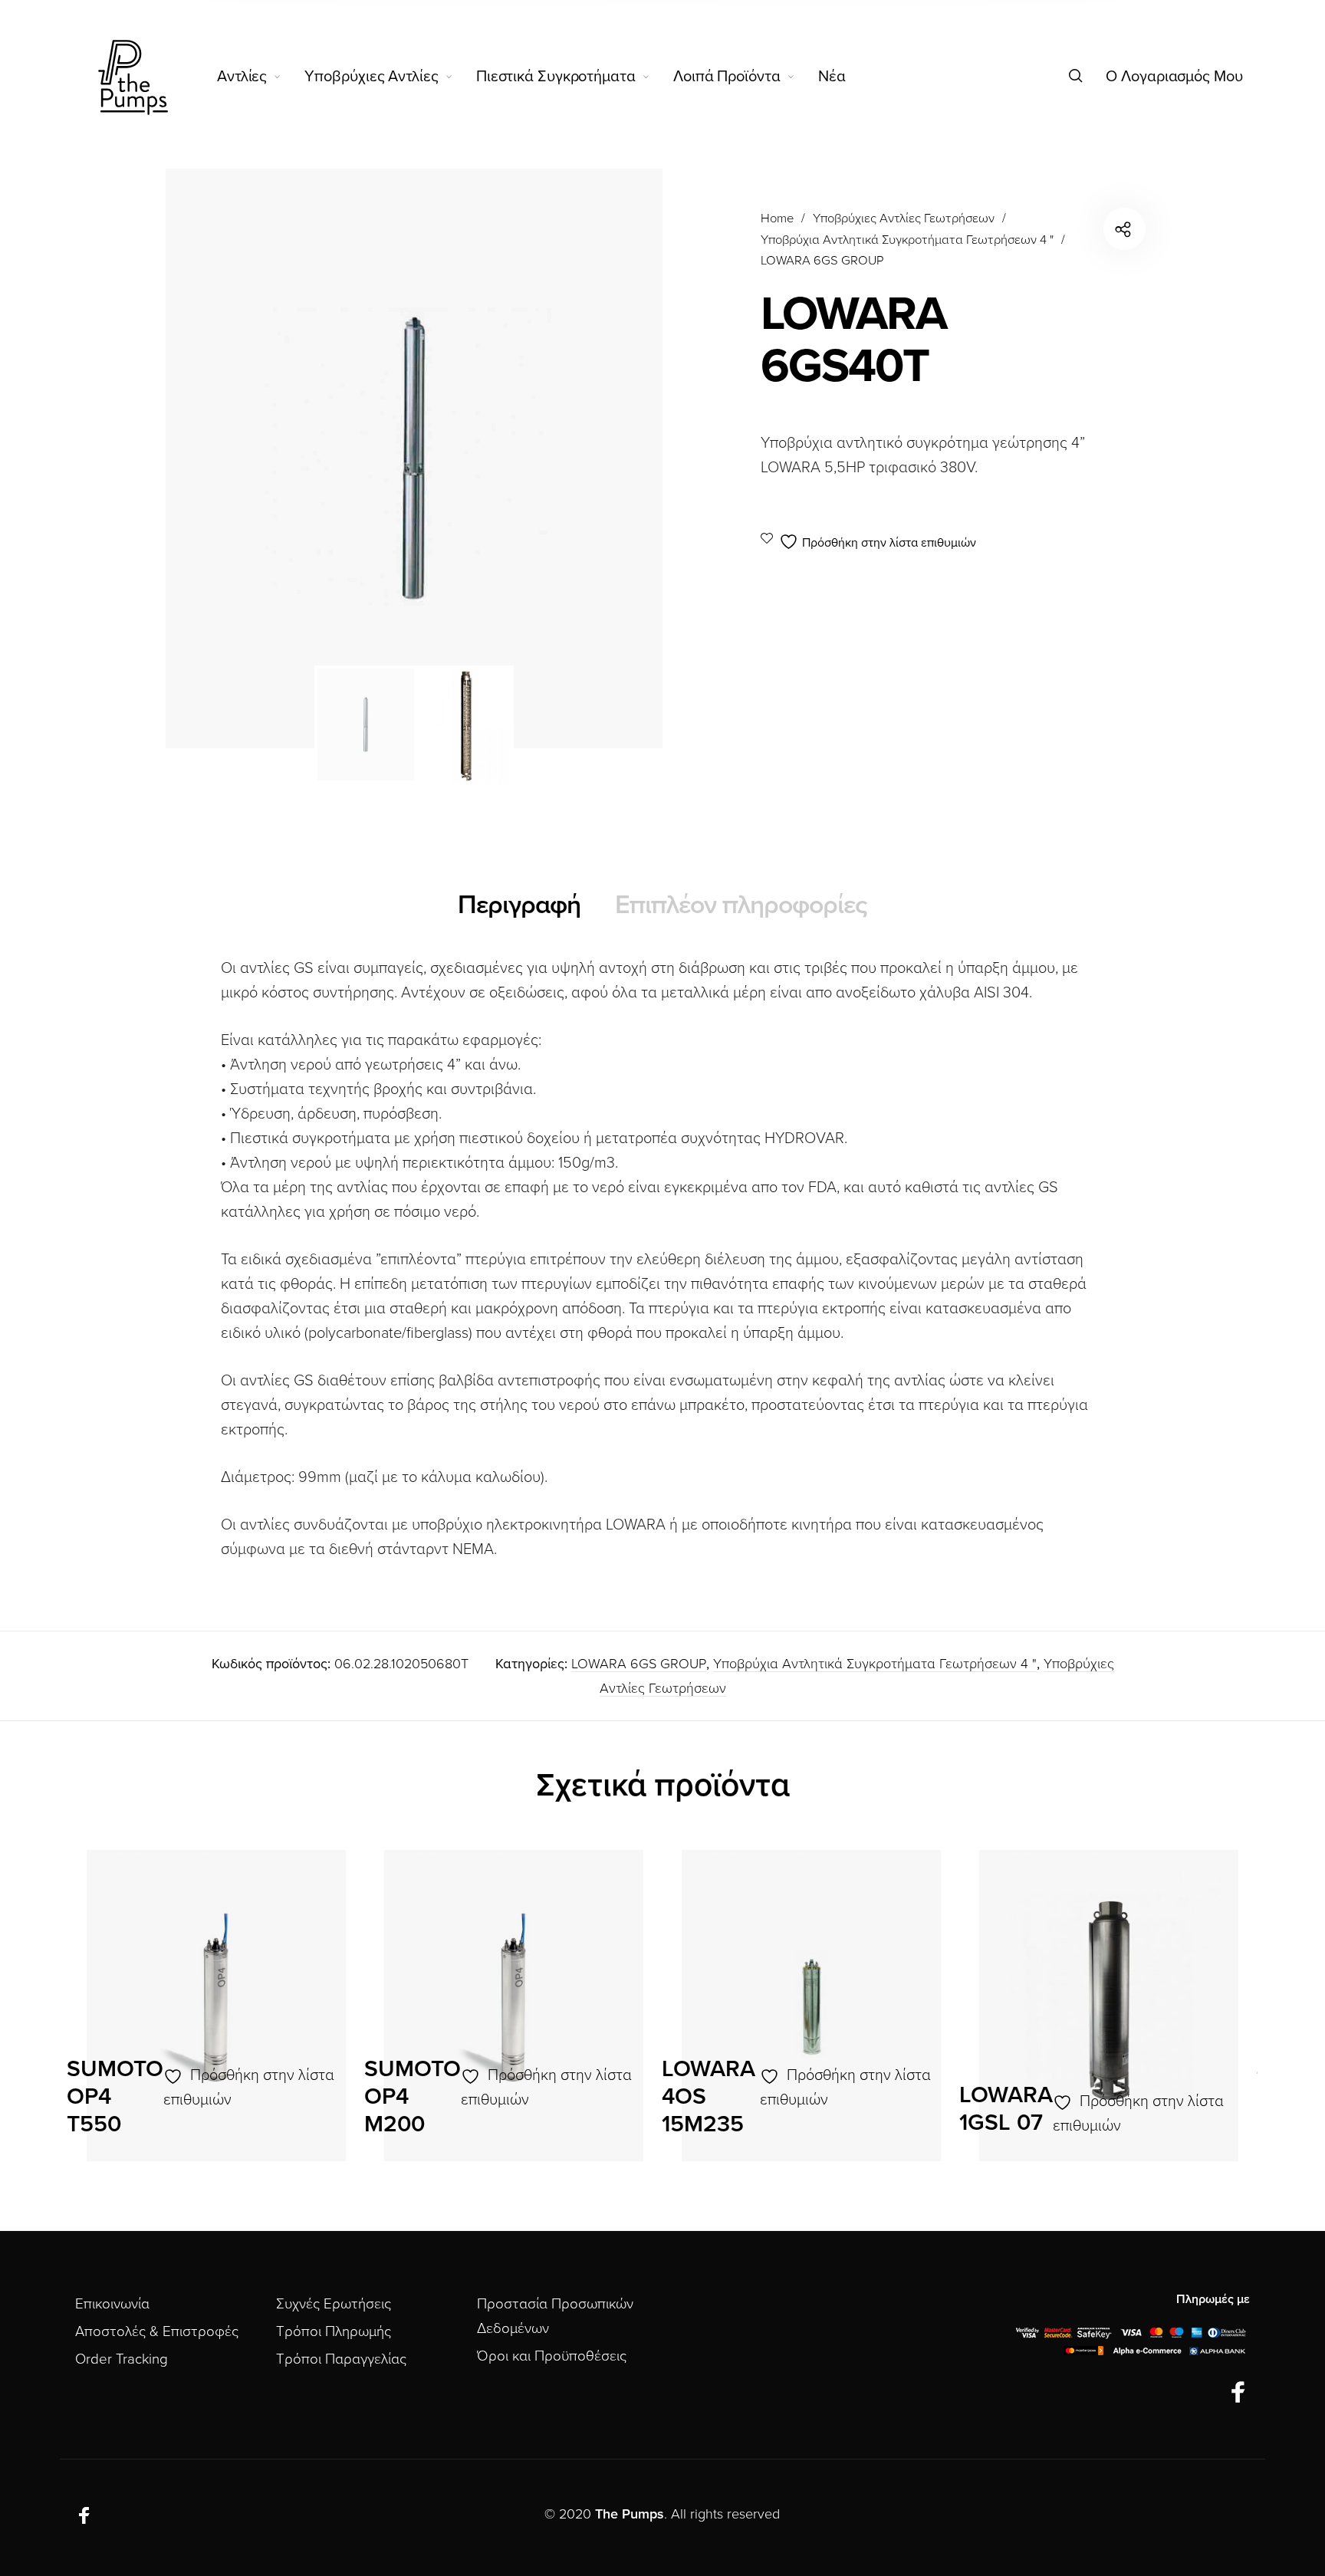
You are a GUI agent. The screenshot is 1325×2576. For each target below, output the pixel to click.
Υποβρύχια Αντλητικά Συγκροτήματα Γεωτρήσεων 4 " (907, 240)
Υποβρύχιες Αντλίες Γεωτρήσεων (904, 219)
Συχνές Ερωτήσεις (334, 2304)
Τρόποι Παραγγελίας (341, 2359)
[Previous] (224, 458)
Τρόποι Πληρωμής (334, 2331)
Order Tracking (122, 2359)
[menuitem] (261, 77)
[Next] (604, 458)
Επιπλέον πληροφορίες (741, 905)
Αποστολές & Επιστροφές (157, 2331)
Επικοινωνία (112, 2304)
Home (777, 219)
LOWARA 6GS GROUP (822, 261)
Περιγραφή (519, 905)
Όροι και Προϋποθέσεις (552, 2356)
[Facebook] (1238, 2394)
